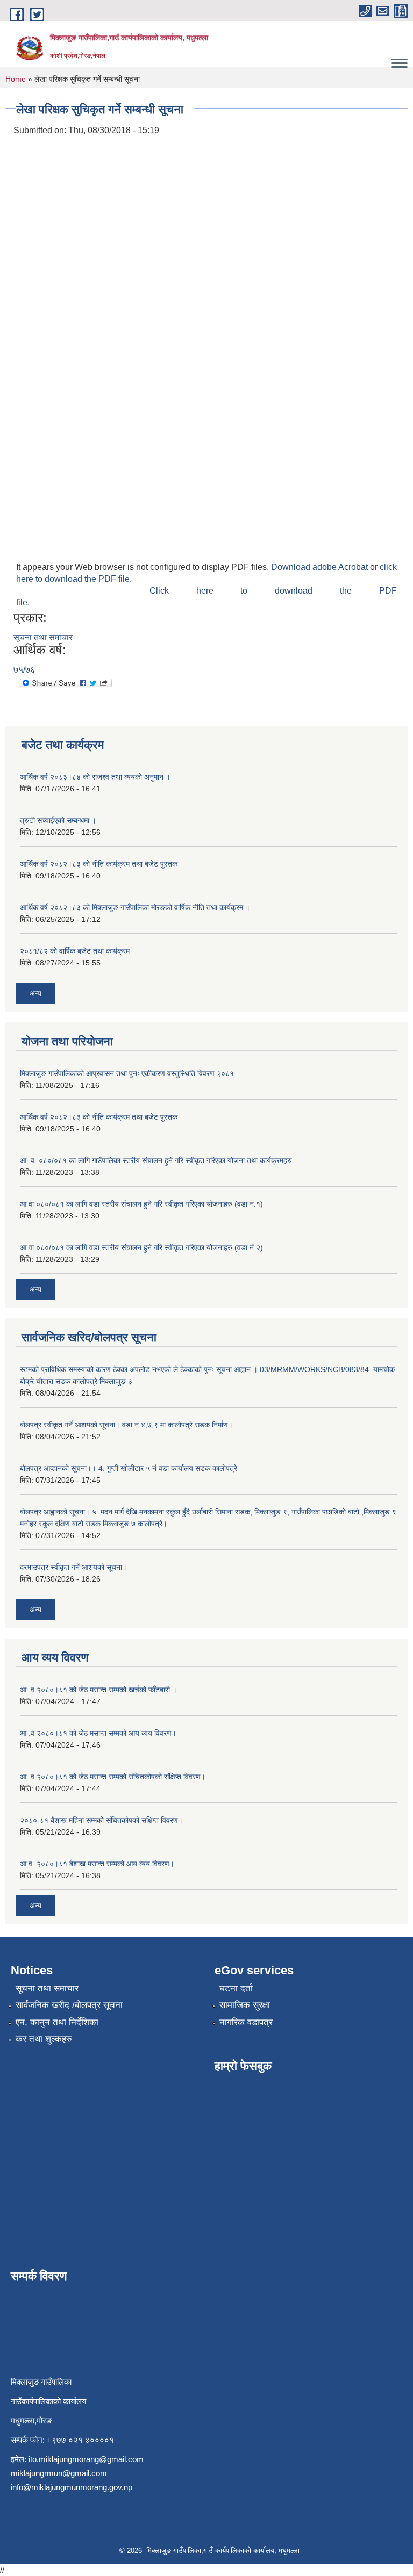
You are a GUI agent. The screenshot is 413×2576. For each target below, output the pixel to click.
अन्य (35, 993)
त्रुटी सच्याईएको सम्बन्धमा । (58, 820)
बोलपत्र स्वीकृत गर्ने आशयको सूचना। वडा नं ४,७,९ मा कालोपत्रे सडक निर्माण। (126, 1425)
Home (16, 79)
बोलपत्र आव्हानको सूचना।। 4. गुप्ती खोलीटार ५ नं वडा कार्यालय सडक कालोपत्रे (129, 1468)
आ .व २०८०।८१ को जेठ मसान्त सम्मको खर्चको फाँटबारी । (98, 1690)
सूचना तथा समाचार (43, 637)
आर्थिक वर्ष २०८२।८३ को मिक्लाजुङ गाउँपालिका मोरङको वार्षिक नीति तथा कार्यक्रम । (135, 907)
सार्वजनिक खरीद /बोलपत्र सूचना (69, 2005)
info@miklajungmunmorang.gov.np (72, 2487)
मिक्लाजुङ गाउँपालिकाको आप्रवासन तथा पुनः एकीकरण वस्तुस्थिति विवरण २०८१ (127, 1073)
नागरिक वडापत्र (246, 2022)
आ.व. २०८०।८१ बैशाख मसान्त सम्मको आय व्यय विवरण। (97, 1864)
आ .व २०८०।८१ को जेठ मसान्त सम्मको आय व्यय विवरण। (98, 1733)
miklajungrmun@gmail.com (59, 2473)
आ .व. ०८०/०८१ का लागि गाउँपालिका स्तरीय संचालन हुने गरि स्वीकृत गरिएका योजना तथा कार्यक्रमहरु (156, 1160)
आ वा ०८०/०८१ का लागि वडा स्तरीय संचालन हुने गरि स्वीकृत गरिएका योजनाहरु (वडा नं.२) (141, 1247)
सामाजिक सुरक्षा (245, 2005)
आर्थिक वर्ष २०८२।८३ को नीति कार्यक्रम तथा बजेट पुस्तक (99, 864)
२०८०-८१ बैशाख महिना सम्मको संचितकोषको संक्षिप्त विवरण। (101, 1820)
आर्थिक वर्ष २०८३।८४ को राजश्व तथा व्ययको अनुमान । (95, 777)
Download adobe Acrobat (321, 567)
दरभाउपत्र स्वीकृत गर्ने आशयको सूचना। (73, 1567)
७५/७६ (24, 670)
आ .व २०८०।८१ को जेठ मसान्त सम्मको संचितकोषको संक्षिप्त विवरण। (113, 1777)
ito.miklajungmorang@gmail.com (86, 2459)
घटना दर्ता (236, 1989)
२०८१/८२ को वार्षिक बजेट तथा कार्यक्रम (75, 951)
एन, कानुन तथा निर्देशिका (57, 2022)
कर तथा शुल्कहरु (44, 2039)
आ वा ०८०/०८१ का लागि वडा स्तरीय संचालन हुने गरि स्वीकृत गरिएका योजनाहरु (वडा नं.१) (141, 1204)
